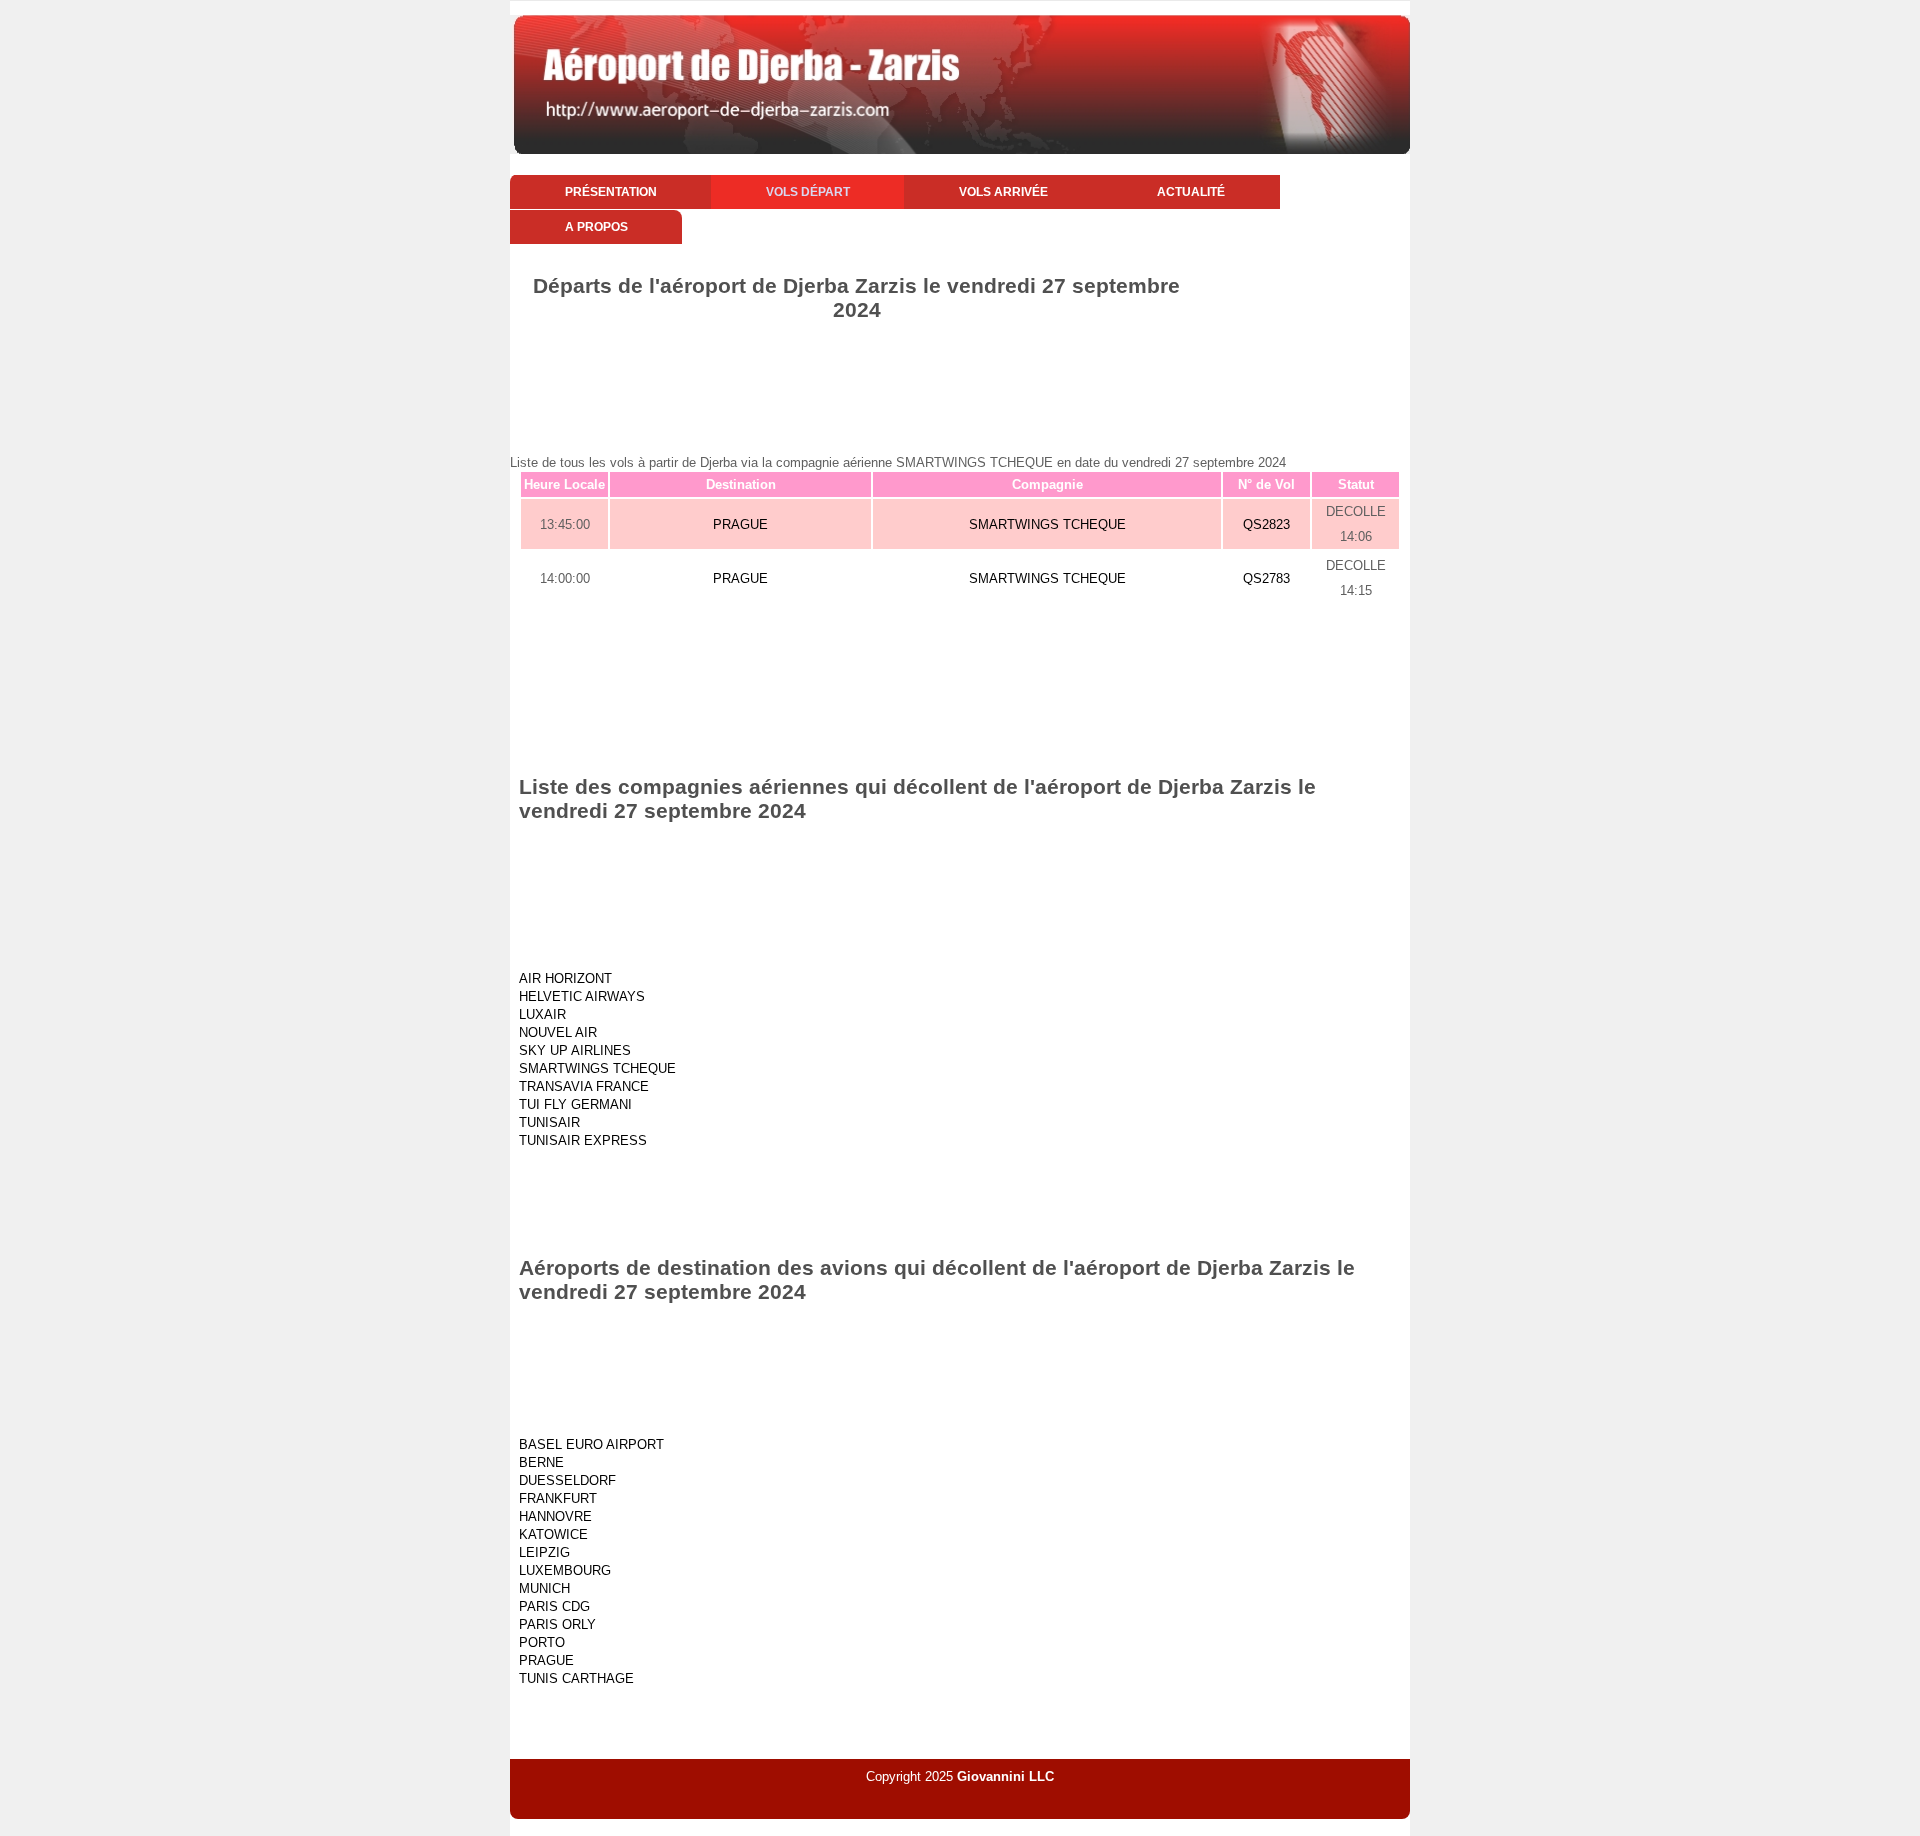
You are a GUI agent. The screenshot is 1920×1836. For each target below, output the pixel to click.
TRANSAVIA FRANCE (584, 1086)
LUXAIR (542, 1014)
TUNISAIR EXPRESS (583, 1140)
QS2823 (1266, 524)
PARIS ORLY (557, 1624)
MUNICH (544, 1588)
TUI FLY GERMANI (575, 1104)
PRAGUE (740, 524)
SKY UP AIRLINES (575, 1050)
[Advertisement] (960, 377)
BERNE (541, 1462)
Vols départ (808, 192)
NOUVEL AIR (558, 1032)
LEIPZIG (544, 1552)
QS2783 (1266, 578)
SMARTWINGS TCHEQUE (1047, 524)
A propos (596, 227)
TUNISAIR (549, 1122)
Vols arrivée (1003, 192)
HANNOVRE (555, 1516)
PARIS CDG (554, 1606)
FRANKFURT (558, 1498)
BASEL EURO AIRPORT (591, 1444)
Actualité (1191, 192)
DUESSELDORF (567, 1480)
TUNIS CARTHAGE (576, 1678)
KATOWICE (553, 1534)
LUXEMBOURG (565, 1570)
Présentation (611, 192)
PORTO (542, 1642)
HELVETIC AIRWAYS (582, 996)
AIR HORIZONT (565, 978)
